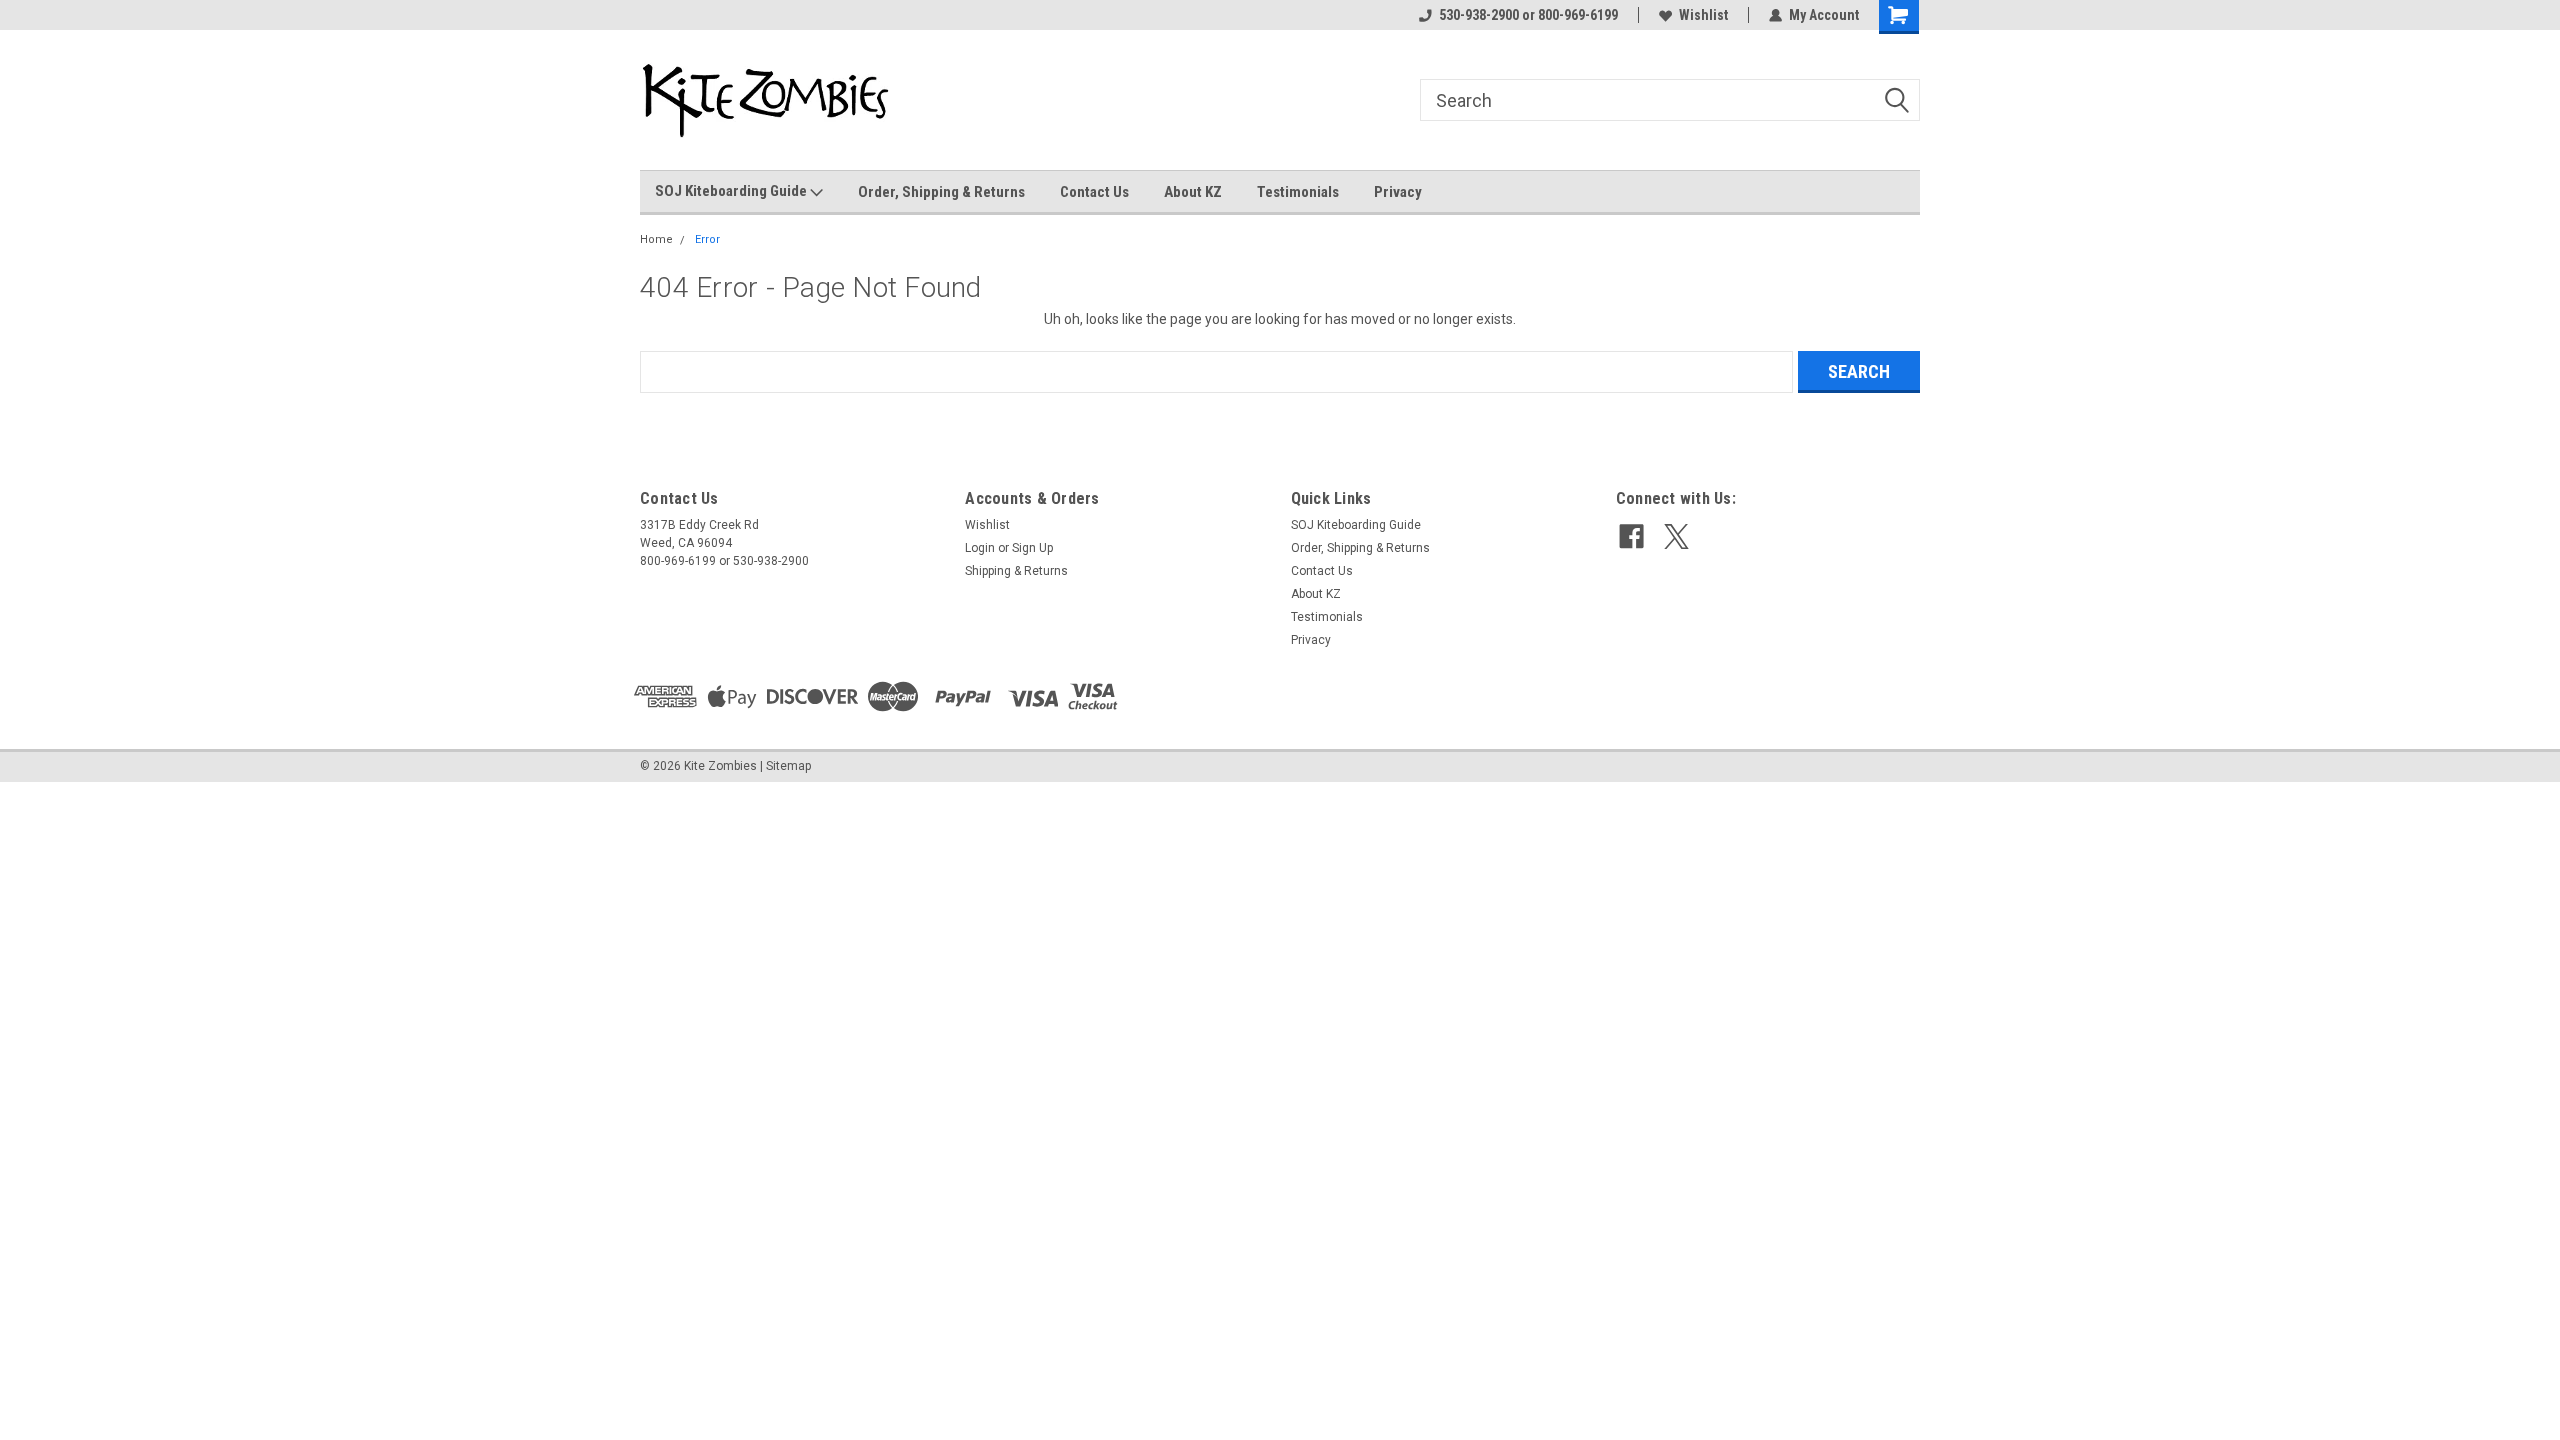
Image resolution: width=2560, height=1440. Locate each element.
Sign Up (1032, 548)
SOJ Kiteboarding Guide (732, 191)
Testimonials (1298, 192)
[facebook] (1631, 536)
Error (707, 239)
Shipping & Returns (1016, 571)
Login (980, 548)
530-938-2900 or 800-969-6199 (1528, 15)
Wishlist (1703, 15)
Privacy (1398, 192)
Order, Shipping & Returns (941, 192)
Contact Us (1094, 192)
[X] (1676, 536)
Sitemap (788, 766)
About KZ (1193, 192)
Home (656, 239)
